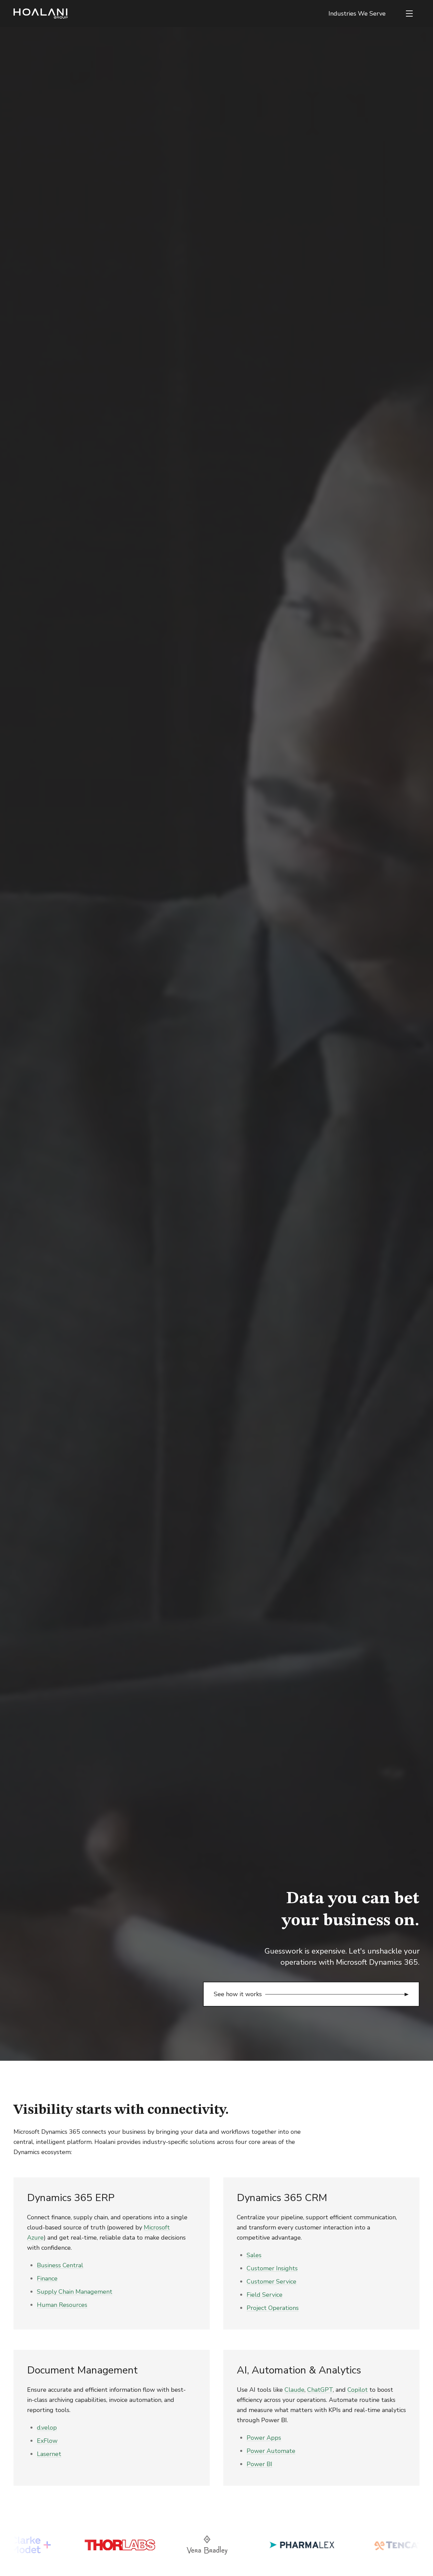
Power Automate (271, 2451)
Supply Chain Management (75, 2292)
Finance (47, 2278)
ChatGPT (320, 2390)
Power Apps (264, 2438)
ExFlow (47, 2441)
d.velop (47, 2428)
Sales (254, 2255)
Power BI (259, 2464)
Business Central (60, 2265)
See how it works (238, 1994)
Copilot (358, 2390)
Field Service (265, 2295)
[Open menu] (409, 14)
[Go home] (41, 14)
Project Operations (273, 2308)
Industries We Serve (357, 14)
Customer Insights (272, 2268)
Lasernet (49, 2454)
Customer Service (271, 2282)
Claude (294, 2390)
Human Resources (62, 2305)
